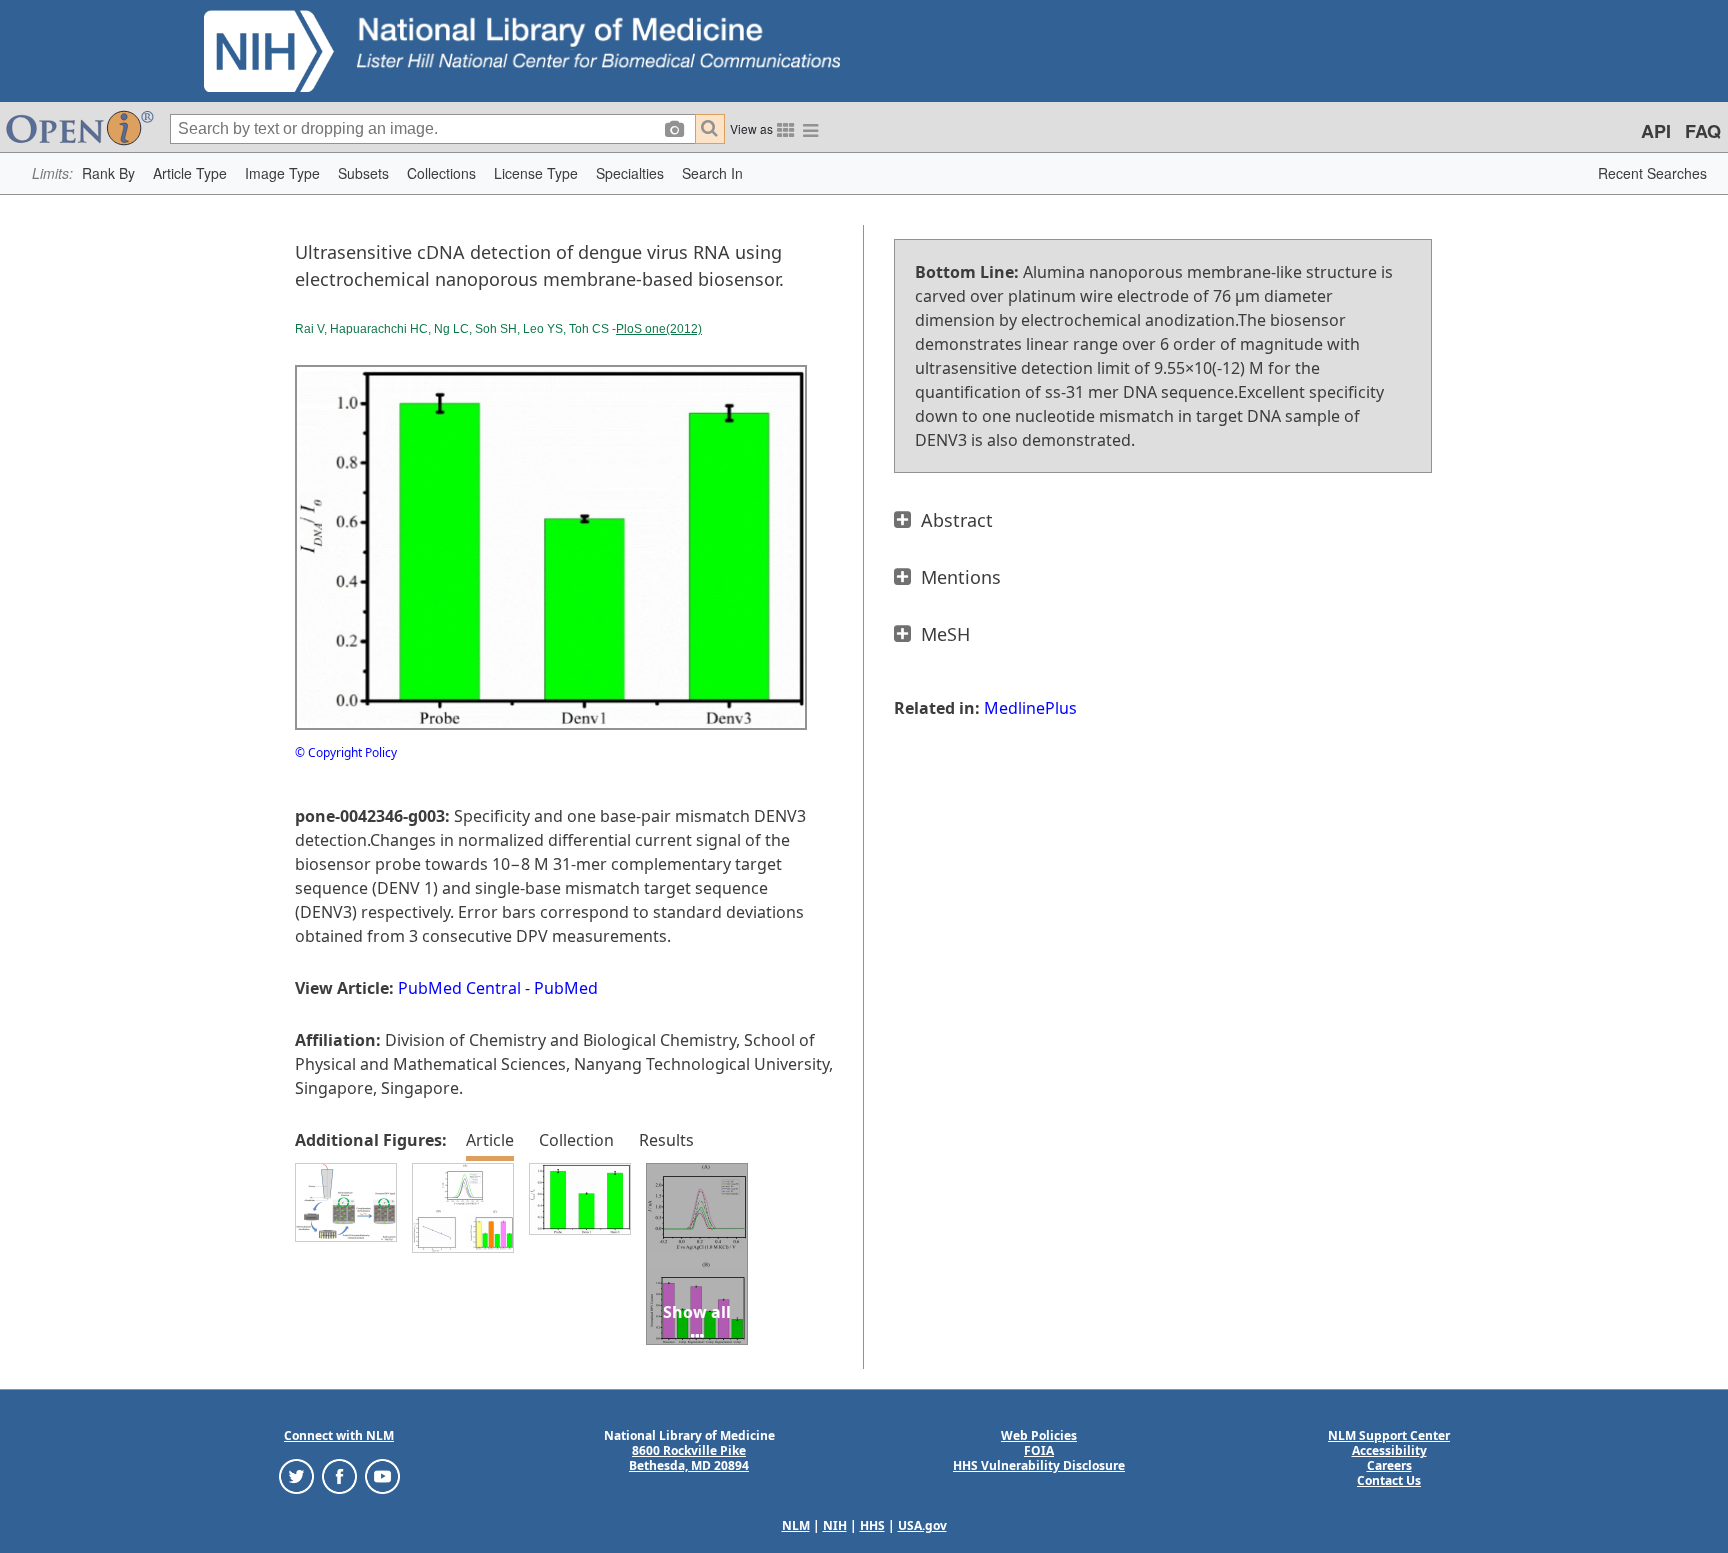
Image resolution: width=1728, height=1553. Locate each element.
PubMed (566, 988)
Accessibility (1389, 1450)
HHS (872, 1525)
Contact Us (1389, 1480)
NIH (835, 1525)
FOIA (1039, 1450)
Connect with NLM (339, 1435)
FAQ (1703, 131)
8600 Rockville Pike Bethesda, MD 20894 (689, 1458)
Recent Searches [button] (1652, 173)
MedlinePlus (1030, 708)
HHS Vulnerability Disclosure (1039, 1465)
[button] (108, 173)
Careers (1389, 1465)
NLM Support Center (1389, 1435)
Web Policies (1039, 1435)
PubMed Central (459, 988)
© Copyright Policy (346, 752)
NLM (796, 1525)
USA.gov (922, 1525)
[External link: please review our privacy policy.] (296, 1475)
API (1656, 131)
